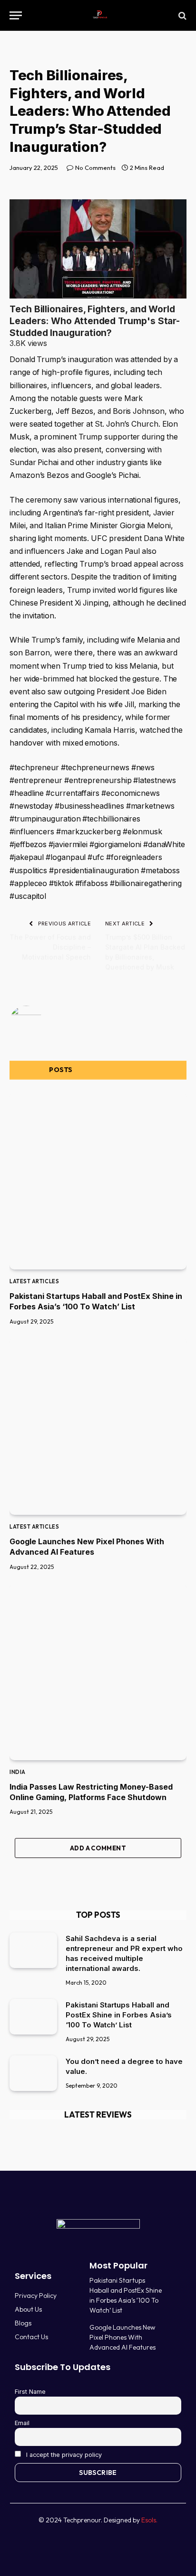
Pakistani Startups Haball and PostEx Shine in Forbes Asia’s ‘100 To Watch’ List (119, 2015)
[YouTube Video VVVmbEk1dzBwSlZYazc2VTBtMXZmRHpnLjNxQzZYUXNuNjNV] (98, 249)
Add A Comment (98, 1848)
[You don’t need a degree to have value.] (33, 2073)
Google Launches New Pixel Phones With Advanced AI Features (122, 2337)
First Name (30, 2392)
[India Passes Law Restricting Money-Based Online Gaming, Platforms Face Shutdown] (98, 1672)
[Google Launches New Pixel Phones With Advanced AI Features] (98, 1427)
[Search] (181, 15)
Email (22, 2423)
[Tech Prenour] (98, 15)
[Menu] (16, 15)
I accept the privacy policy (63, 2455)
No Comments (95, 168)
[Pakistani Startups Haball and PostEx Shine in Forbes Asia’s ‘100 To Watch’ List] (98, 1181)
